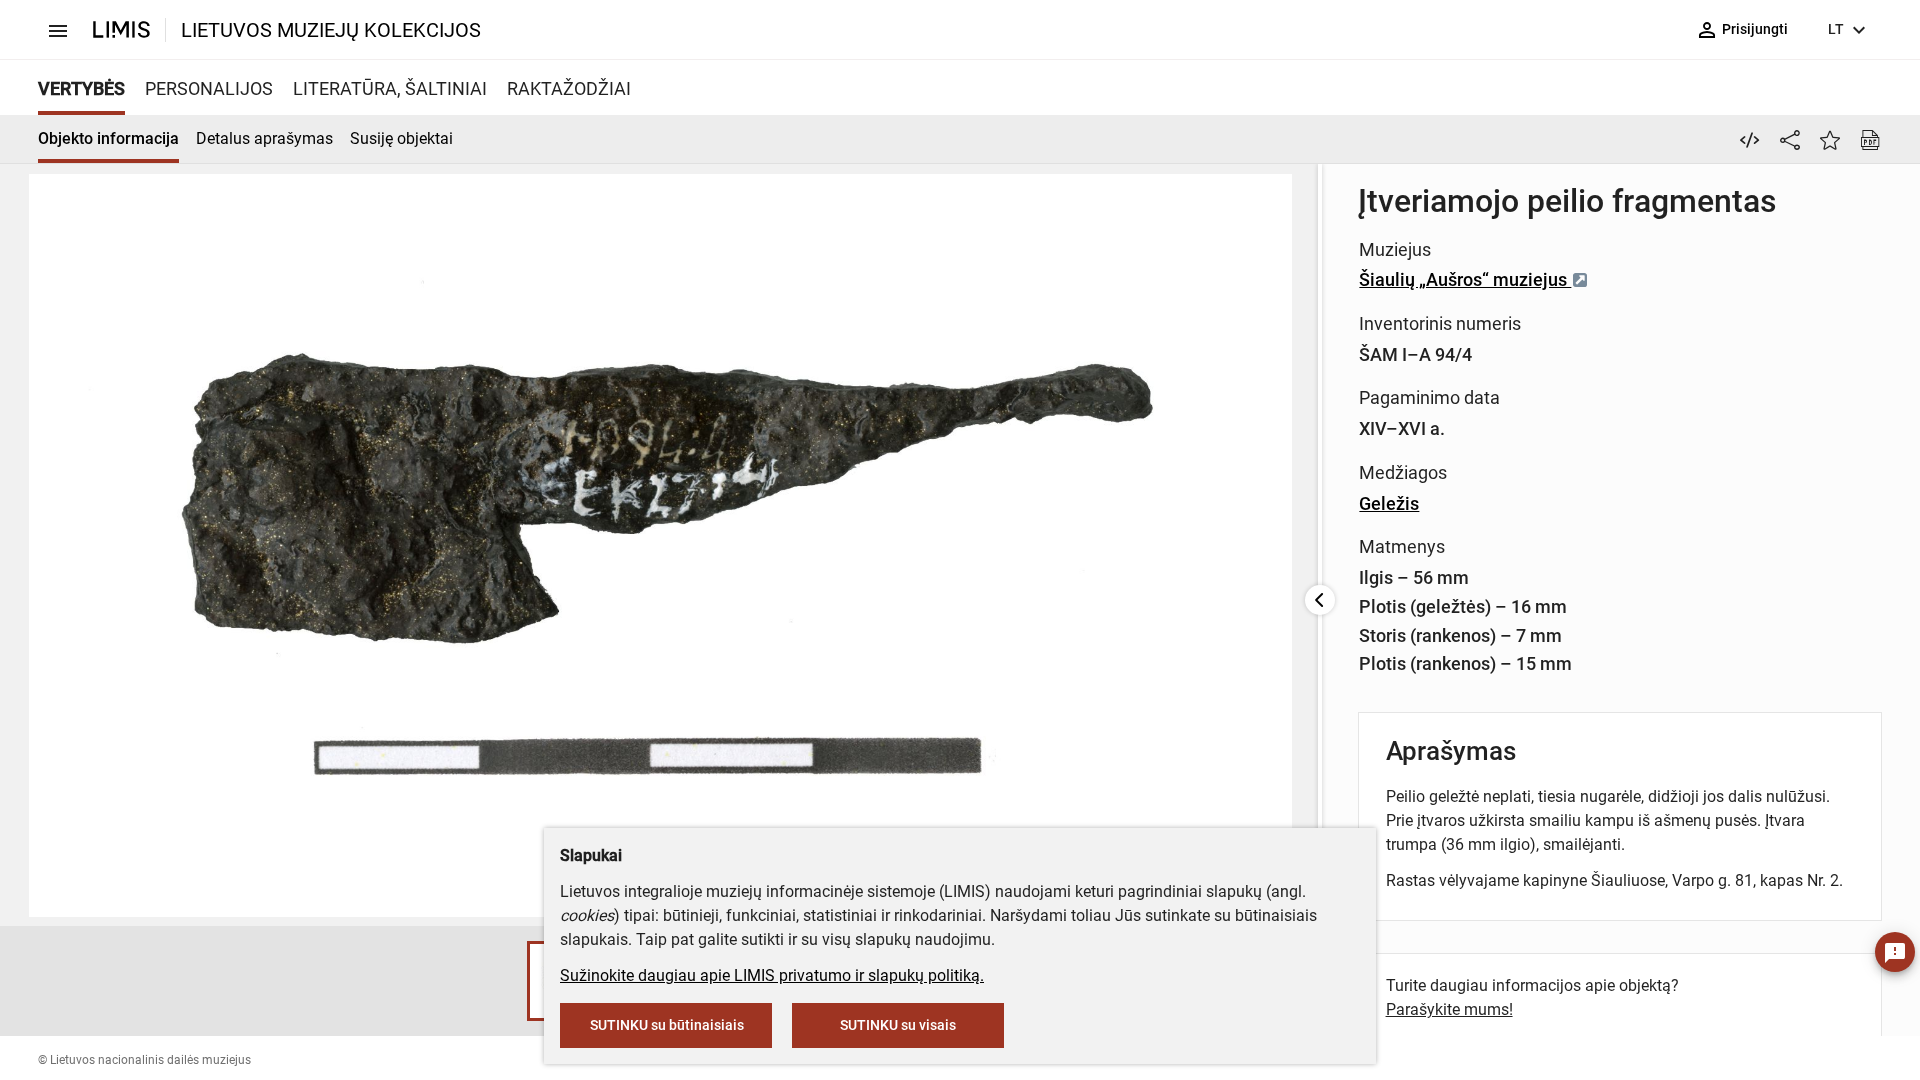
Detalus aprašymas (264, 138)
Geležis (1389, 503)
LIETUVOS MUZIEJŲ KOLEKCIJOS (331, 30)
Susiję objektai (401, 138)
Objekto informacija (108, 138)
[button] (507, 981)
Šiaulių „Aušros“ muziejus (1465, 279)
